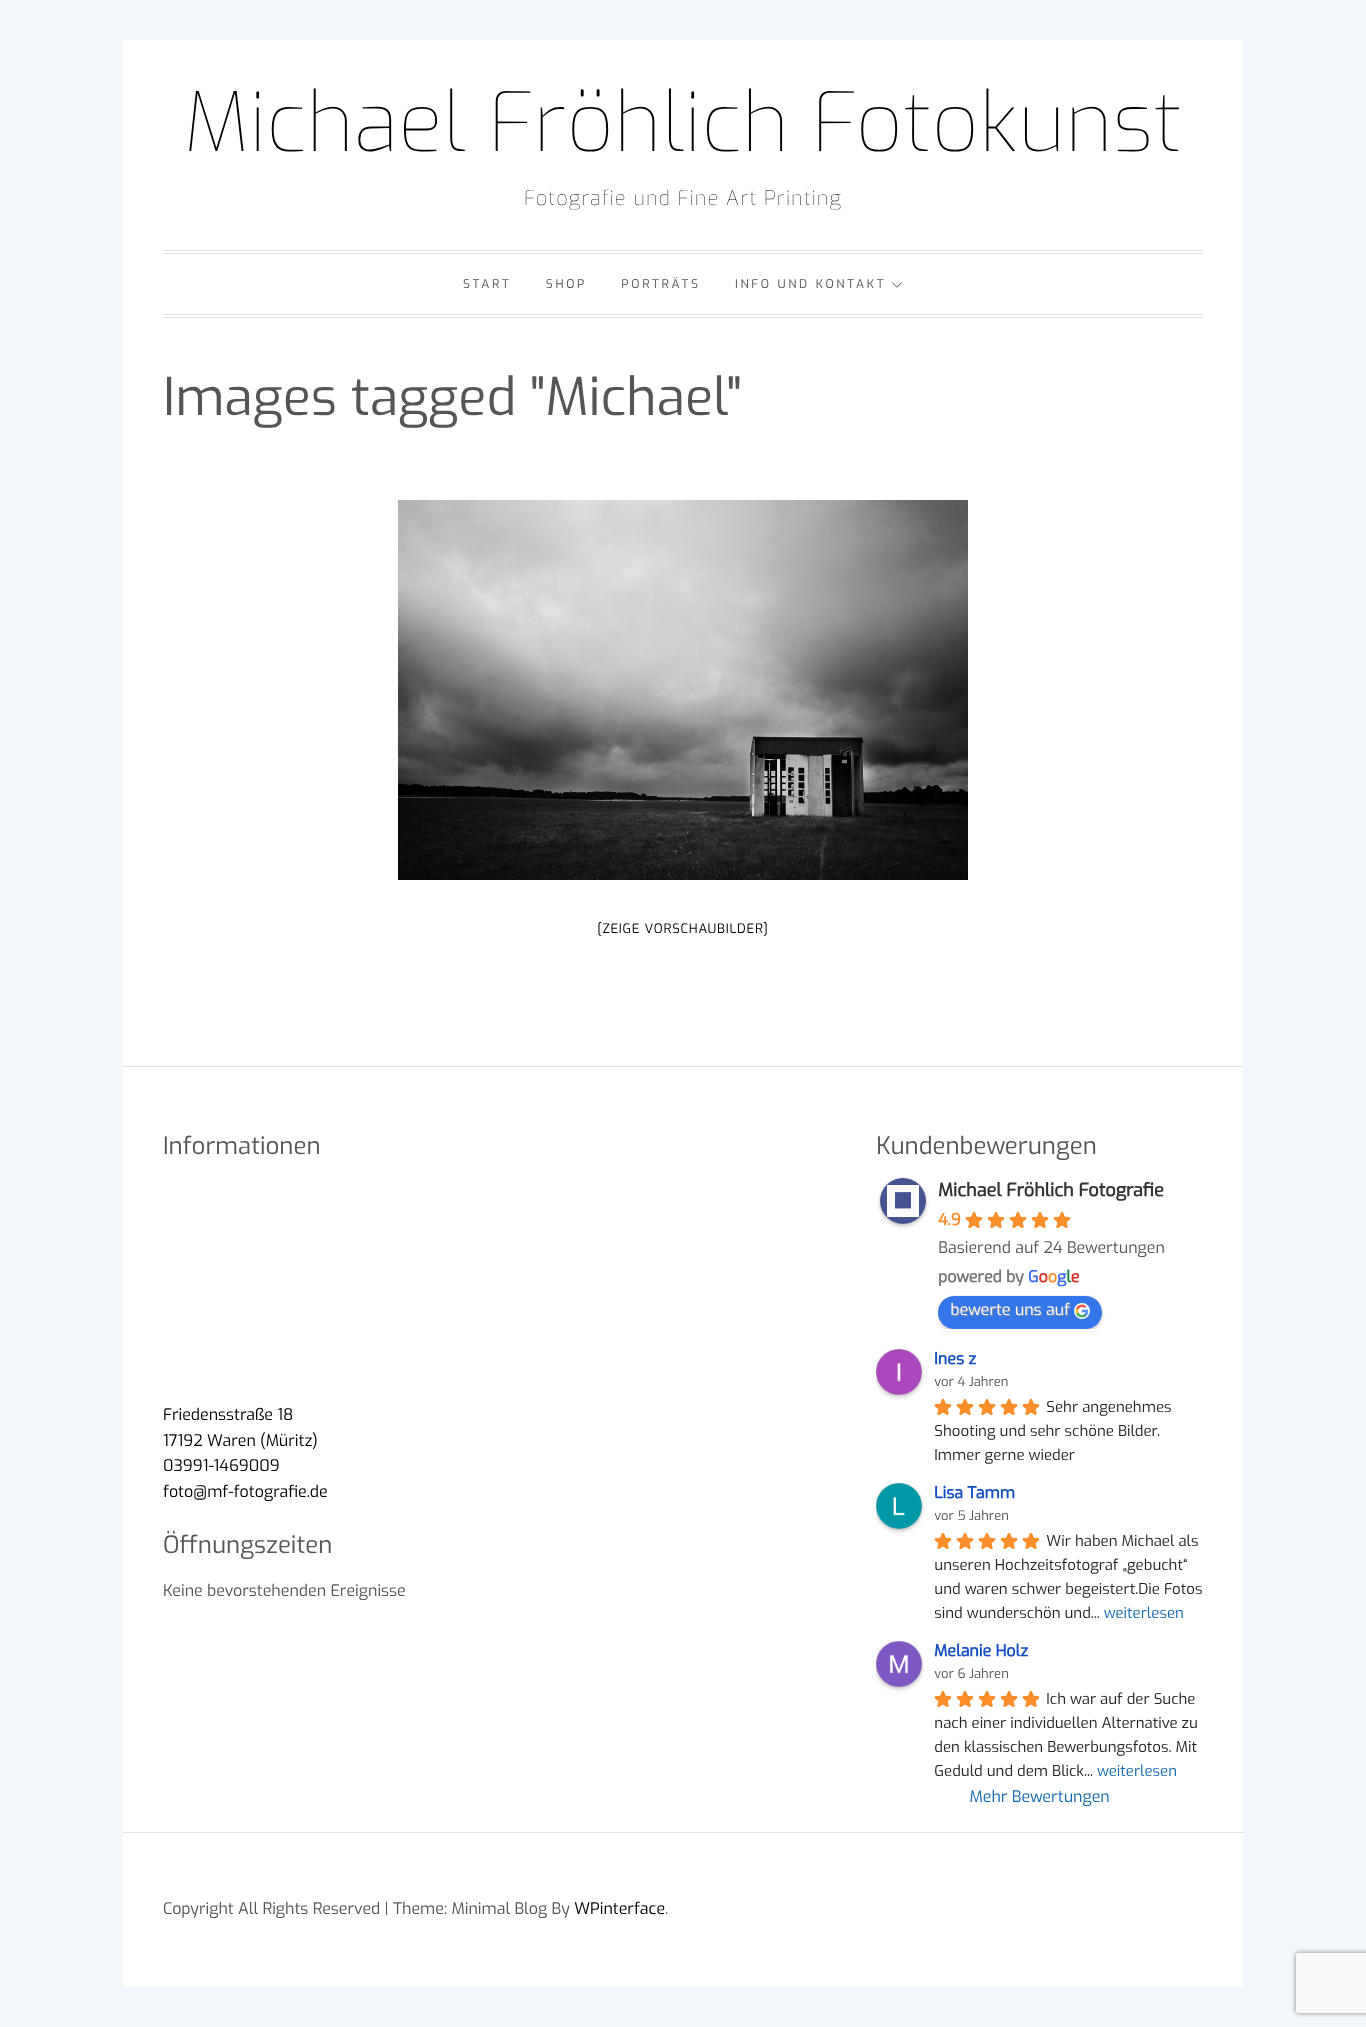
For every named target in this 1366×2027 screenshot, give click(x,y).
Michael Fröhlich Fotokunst (683, 123)
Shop (566, 284)
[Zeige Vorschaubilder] (682, 929)
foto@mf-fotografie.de (245, 1492)
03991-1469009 (221, 1466)
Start (487, 284)
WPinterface (619, 1909)
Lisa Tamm (974, 1493)
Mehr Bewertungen (1040, 1797)
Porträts (660, 284)
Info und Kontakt (810, 284)
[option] (683, 690)
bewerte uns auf (1010, 1310)
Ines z (955, 1359)
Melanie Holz (981, 1651)
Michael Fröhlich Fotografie (1051, 1190)
